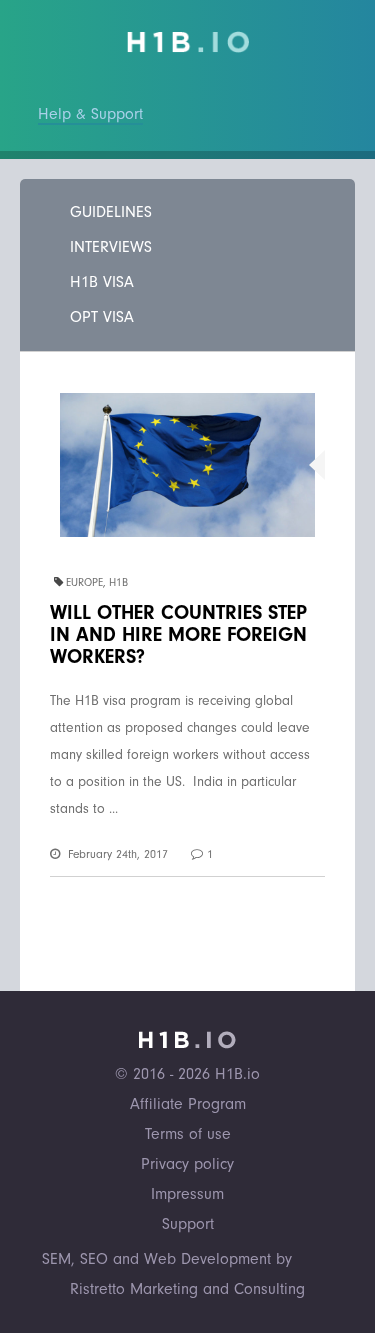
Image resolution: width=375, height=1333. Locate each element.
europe (84, 582)
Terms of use (188, 1134)
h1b (118, 582)
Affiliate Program (188, 1104)
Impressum (187, 1194)
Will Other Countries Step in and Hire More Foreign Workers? (178, 635)
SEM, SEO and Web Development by (167, 1259)
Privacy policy (187, 1164)
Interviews (111, 247)
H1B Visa (102, 282)
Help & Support (90, 114)
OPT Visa (102, 317)
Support (188, 1224)
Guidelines (111, 212)
